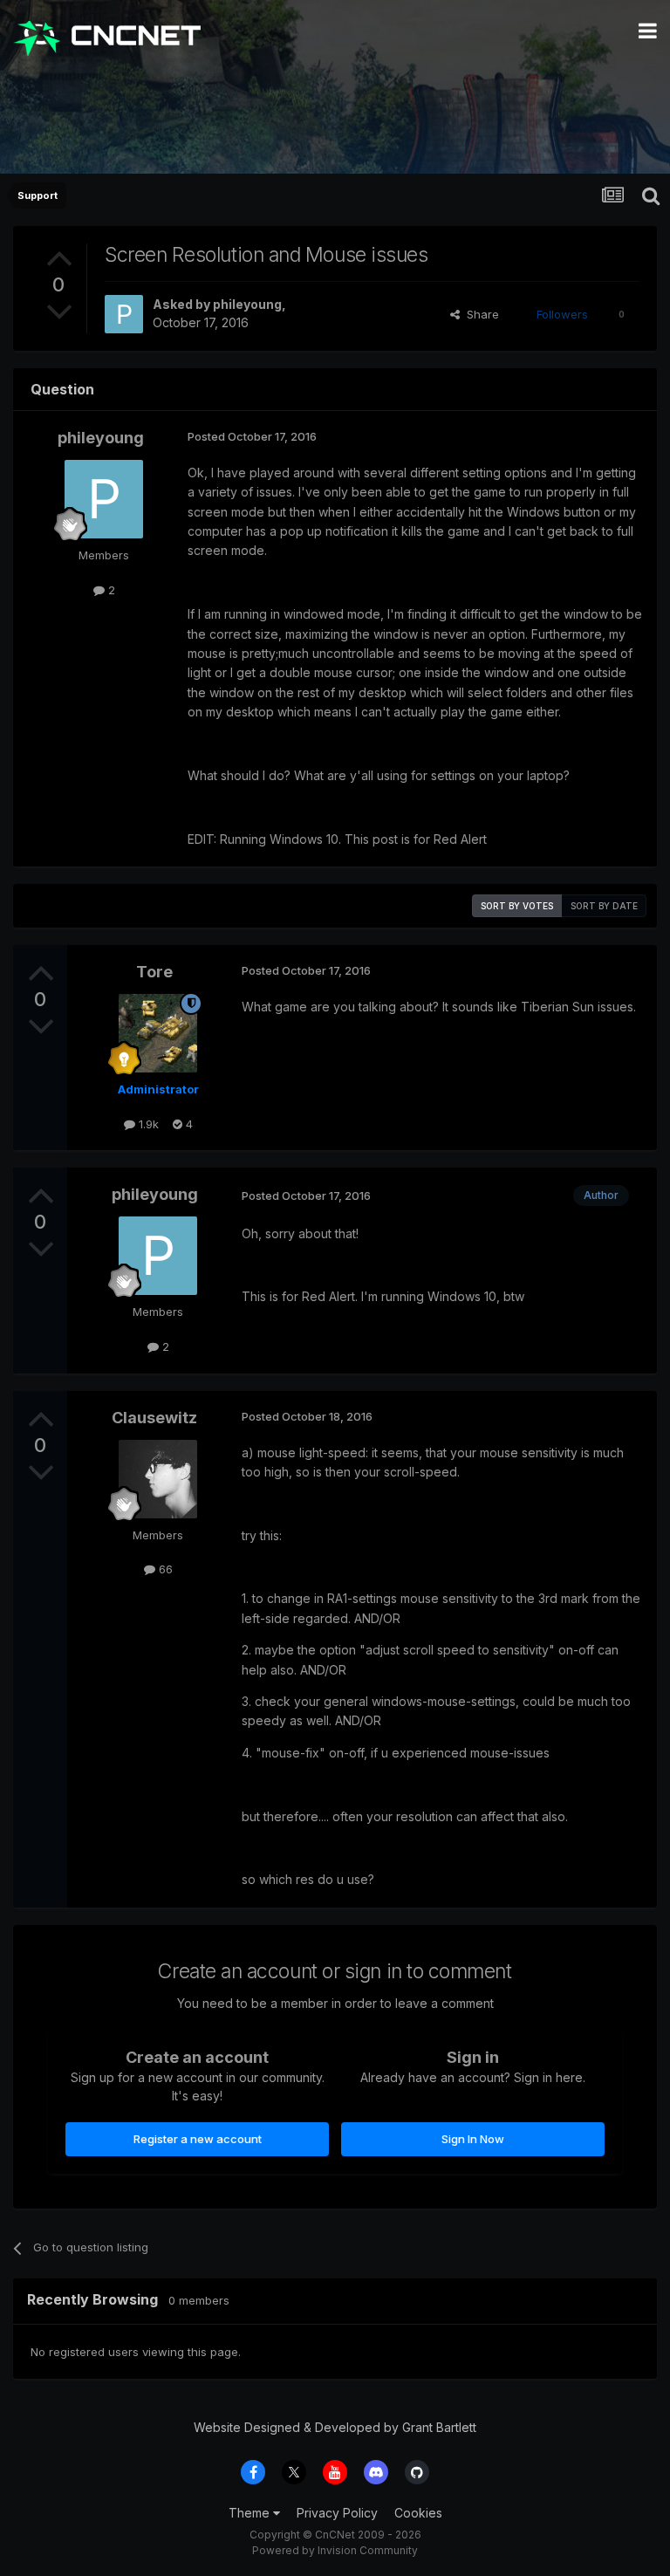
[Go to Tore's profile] (158, 1033)
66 (164, 1569)
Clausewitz (154, 1418)
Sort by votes (517, 906)
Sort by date (604, 906)
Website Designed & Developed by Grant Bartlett (335, 2427)
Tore (154, 972)
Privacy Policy (337, 2513)
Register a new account (198, 2139)
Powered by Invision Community (335, 2550)
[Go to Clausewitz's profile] (158, 1479)
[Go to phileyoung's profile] (124, 314)
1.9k (147, 1124)
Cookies (418, 2513)
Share (479, 314)
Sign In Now (473, 2139)
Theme (251, 2513)
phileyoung (247, 304)
